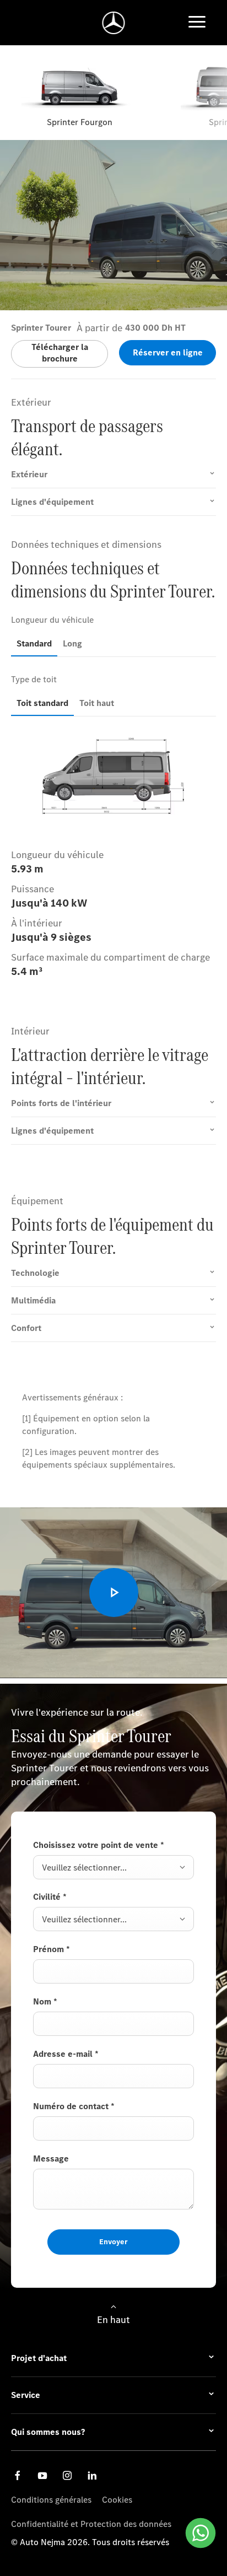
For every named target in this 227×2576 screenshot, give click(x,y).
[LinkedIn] (92, 2475)
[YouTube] (42, 2475)
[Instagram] (67, 2475)
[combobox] (113, 1867)
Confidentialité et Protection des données (91, 2524)
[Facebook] (18, 2475)
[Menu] (197, 23)
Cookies (117, 2500)
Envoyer (113, 2242)
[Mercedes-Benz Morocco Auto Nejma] (114, 23)
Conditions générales (51, 2500)
